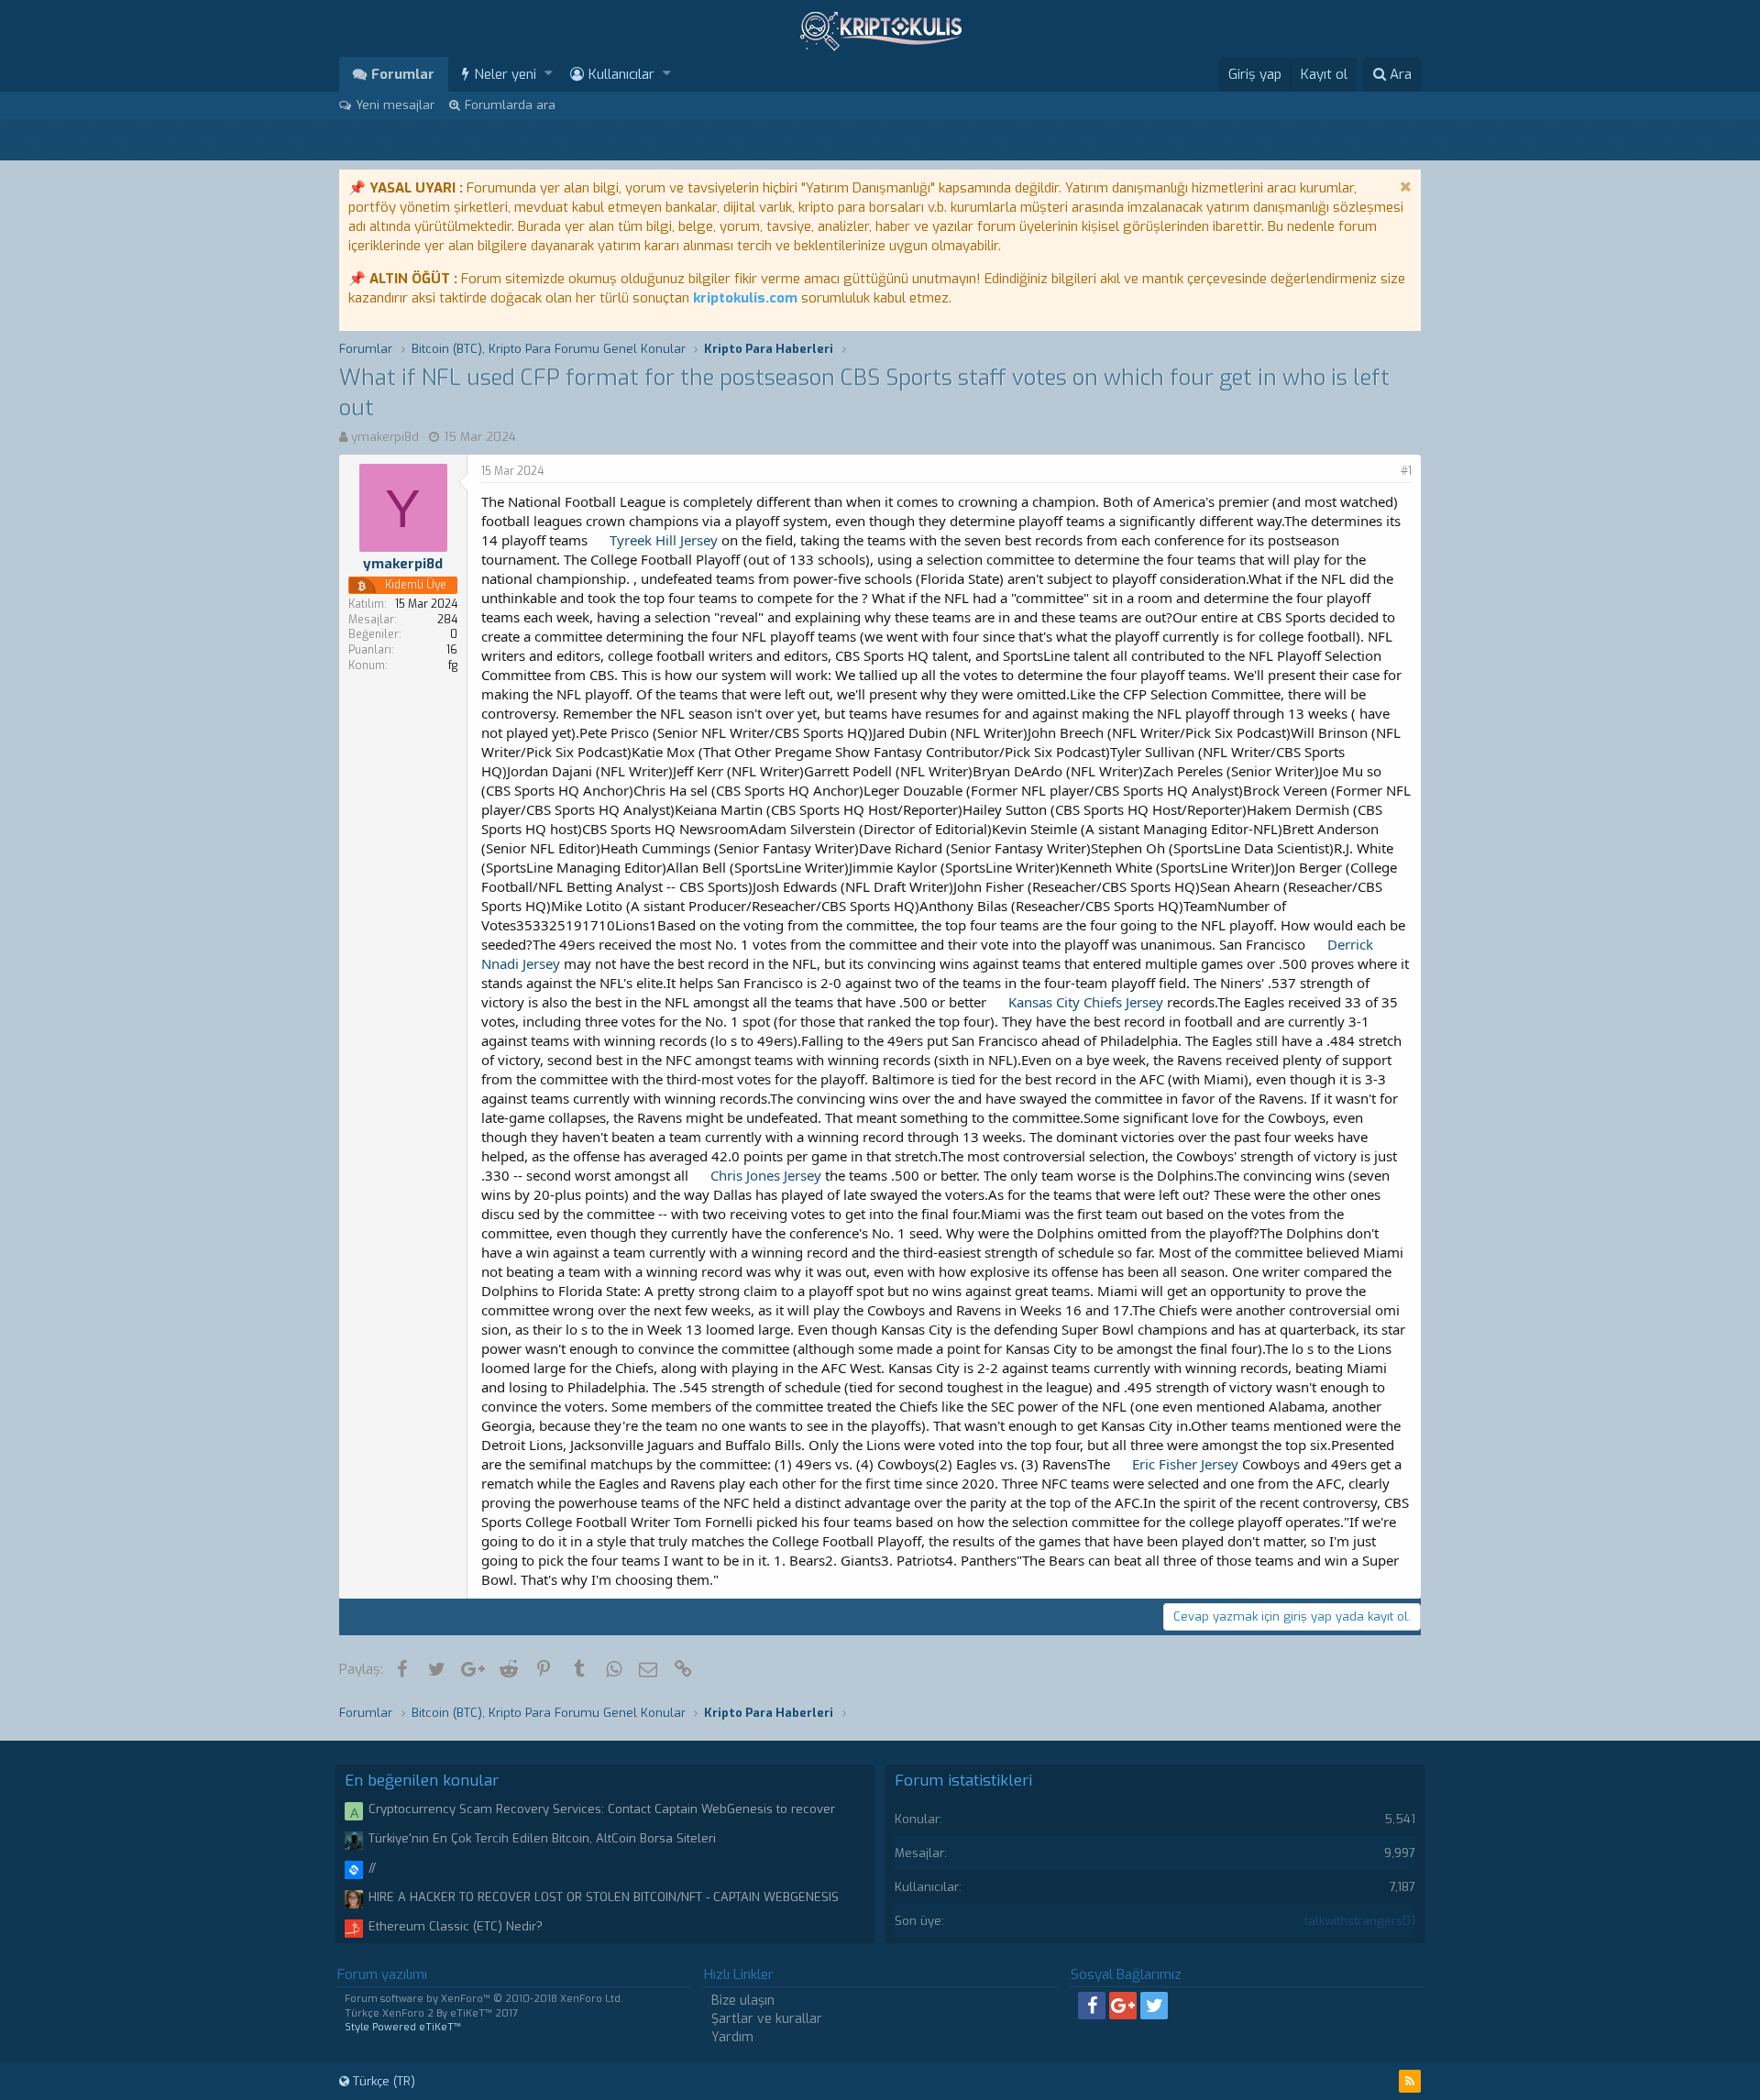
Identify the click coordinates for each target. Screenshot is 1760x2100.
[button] (549, 74)
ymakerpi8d (385, 437)
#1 (1406, 471)
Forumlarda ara (510, 105)
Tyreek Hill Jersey (664, 540)
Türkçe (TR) (382, 2081)
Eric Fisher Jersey (1185, 1464)
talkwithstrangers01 (1360, 1921)
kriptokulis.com (745, 298)
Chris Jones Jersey (766, 1175)
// (372, 1868)
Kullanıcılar (621, 74)
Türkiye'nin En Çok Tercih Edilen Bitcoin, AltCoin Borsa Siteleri (542, 1838)
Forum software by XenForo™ (484, 1999)
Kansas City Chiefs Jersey (1086, 1002)
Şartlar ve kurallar (767, 2019)
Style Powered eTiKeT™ (403, 2027)
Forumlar (403, 74)
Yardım (732, 2037)
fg (453, 665)
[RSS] (1410, 2081)
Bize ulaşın (743, 2001)
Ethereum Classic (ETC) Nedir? (456, 1926)
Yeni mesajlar (395, 105)
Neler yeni (505, 74)
